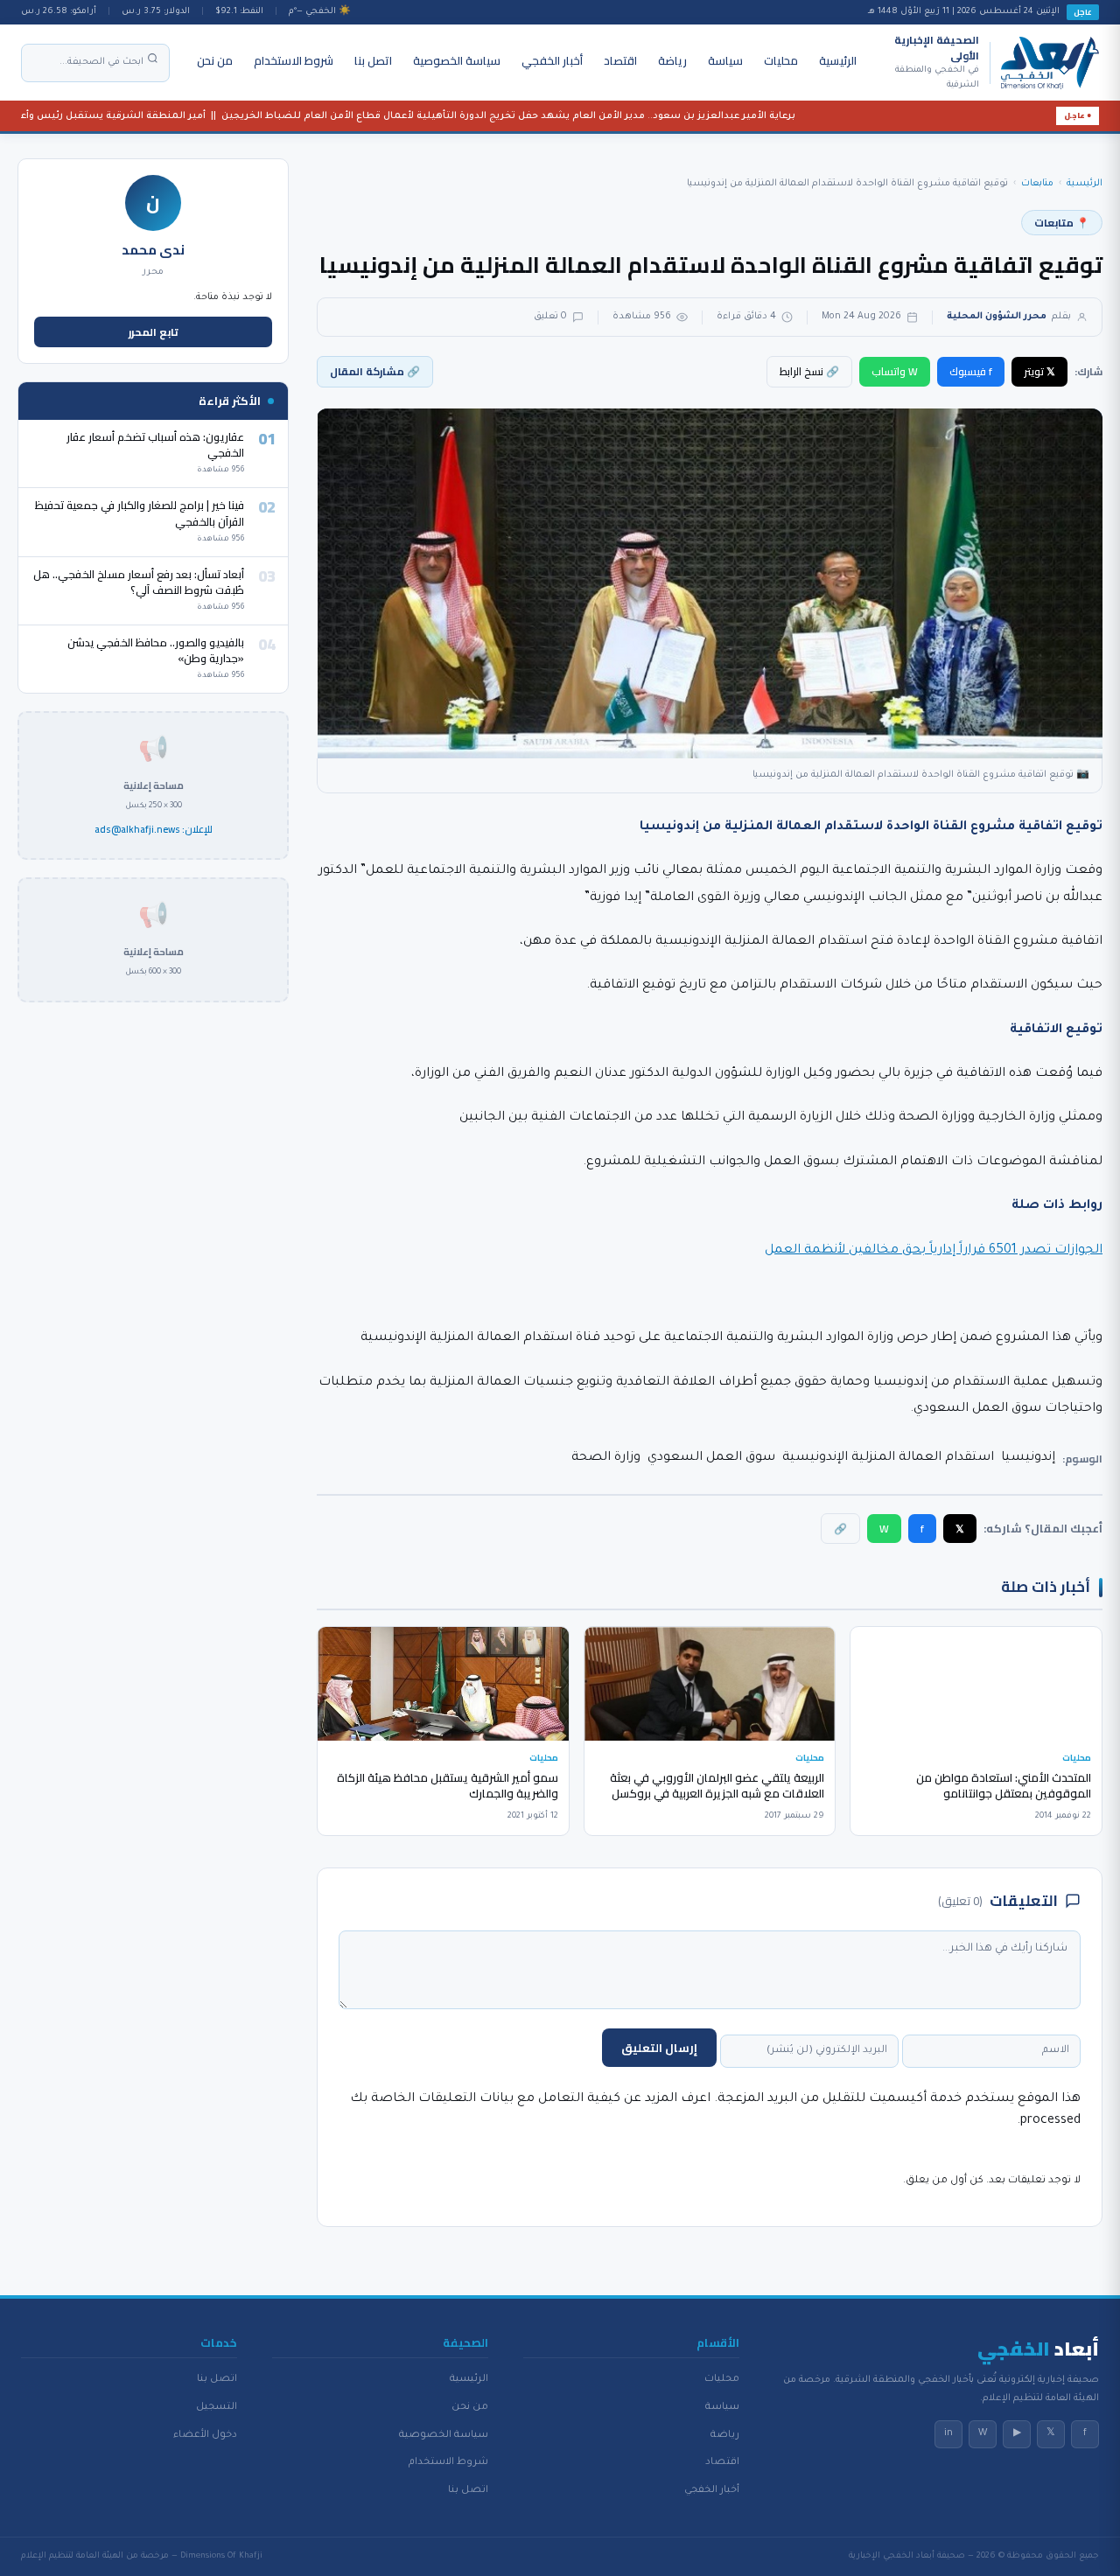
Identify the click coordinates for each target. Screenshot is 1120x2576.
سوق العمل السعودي (711, 1458)
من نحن (215, 60)
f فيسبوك (971, 371)
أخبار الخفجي (552, 60)
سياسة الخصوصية (457, 60)
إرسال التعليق (659, 2048)
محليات (781, 60)
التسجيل (217, 2407)
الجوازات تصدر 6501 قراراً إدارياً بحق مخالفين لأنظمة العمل (934, 1251)
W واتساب (895, 371)
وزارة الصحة (606, 1458)
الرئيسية (838, 60)
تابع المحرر (154, 332)
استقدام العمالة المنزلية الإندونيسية (888, 1458)
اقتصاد (620, 60)
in (948, 2433)
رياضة (672, 60)
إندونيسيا (1028, 1458)
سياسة (725, 60)
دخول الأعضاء (205, 2435)
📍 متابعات (1062, 223)
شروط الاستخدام (294, 60)
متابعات (1037, 184)
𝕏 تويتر (1039, 371)
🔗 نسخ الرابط (809, 371)
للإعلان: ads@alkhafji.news (154, 830)
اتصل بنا (373, 60)
